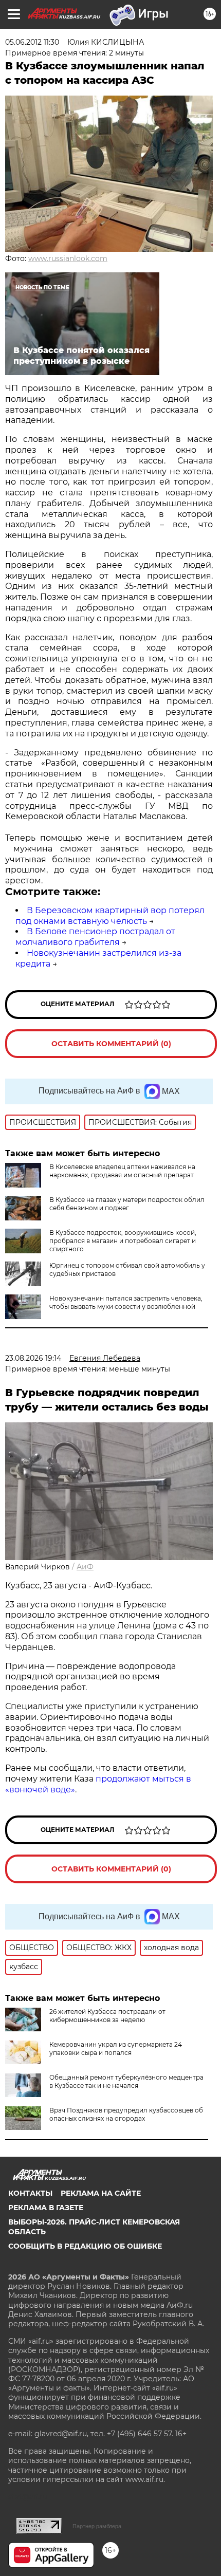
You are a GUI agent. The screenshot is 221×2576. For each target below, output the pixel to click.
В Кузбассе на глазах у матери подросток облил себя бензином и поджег (127, 1204)
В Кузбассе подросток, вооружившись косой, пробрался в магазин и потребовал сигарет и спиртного (123, 1241)
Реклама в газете (46, 2208)
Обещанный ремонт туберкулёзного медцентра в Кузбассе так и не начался (126, 2081)
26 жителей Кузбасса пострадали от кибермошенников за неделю (107, 2016)
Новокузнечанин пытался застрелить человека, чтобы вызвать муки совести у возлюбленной (126, 1302)
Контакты (30, 2193)
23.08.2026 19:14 (33, 1358)
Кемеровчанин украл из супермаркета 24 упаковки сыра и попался (116, 2049)
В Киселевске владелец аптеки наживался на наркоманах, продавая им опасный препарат (122, 1171)
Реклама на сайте (101, 2193)
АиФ (85, 1567)
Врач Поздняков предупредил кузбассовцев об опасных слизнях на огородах (126, 2114)
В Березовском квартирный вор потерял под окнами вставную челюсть (110, 916)
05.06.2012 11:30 (32, 42)
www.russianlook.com (68, 258)
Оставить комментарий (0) (111, 1044)
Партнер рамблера (97, 2526)
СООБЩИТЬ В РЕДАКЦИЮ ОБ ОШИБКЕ (85, 2246)
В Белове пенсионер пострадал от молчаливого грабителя (95, 937)
